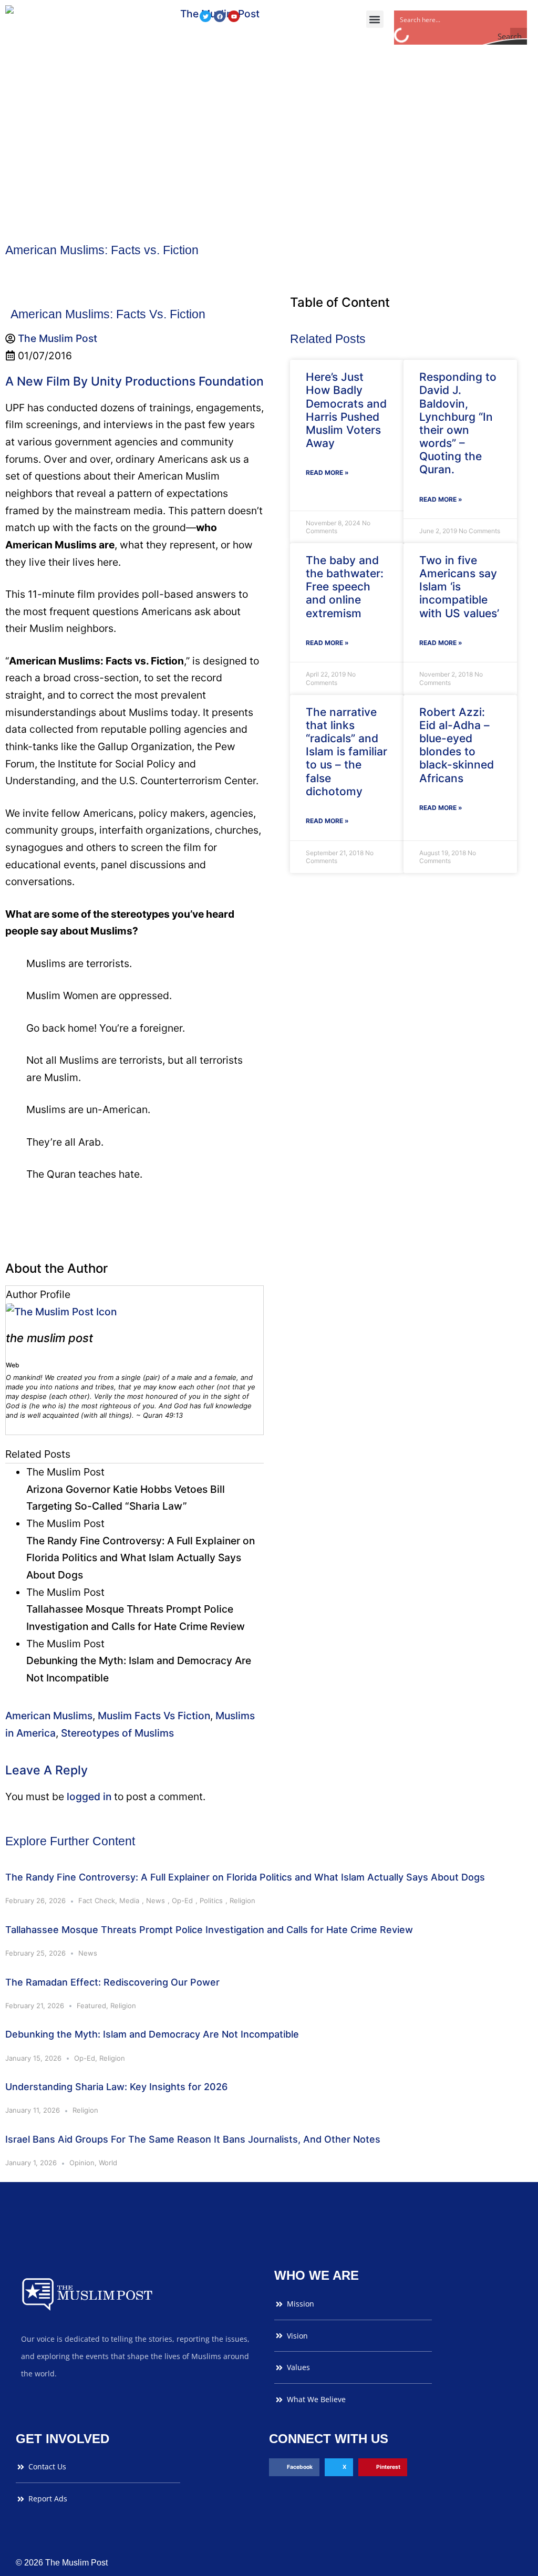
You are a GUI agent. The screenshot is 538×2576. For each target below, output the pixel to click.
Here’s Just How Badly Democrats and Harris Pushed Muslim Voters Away (346, 410)
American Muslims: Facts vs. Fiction (102, 250)
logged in (89, 1796)
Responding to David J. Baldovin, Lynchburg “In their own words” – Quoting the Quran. (458, 423)
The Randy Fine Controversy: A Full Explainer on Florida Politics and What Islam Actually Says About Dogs (245, 1877)
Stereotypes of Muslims (117, 1733)
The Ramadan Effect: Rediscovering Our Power (112, 1982)
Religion (242, 1900)
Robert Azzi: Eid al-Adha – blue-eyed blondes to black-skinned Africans (457, 745)
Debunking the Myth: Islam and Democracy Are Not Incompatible (152, 2034)
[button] (375, 19)
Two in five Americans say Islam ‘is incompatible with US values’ (459, 587)
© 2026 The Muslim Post (62, 2563)
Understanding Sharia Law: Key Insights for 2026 (116, 2087)
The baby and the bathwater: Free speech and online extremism (345, 587)
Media (129, 1900)
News (156, 1900)
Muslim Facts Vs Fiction (154, 1716)
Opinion (82, 2163)
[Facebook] (220, 16)
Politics (211, 1900)
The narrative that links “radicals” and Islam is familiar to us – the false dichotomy (346, 752)
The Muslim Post (49, 1338)
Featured (91, 2006)
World (108, 2163)
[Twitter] (205, 16)
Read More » (327, 472)
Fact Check (97, 1900)
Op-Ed (182, 1900)
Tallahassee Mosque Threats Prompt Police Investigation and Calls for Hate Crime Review (209, 1930)
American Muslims (49, 1716)
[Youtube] (234, 16)
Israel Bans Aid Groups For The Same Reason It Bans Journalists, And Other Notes (193, 2139)
